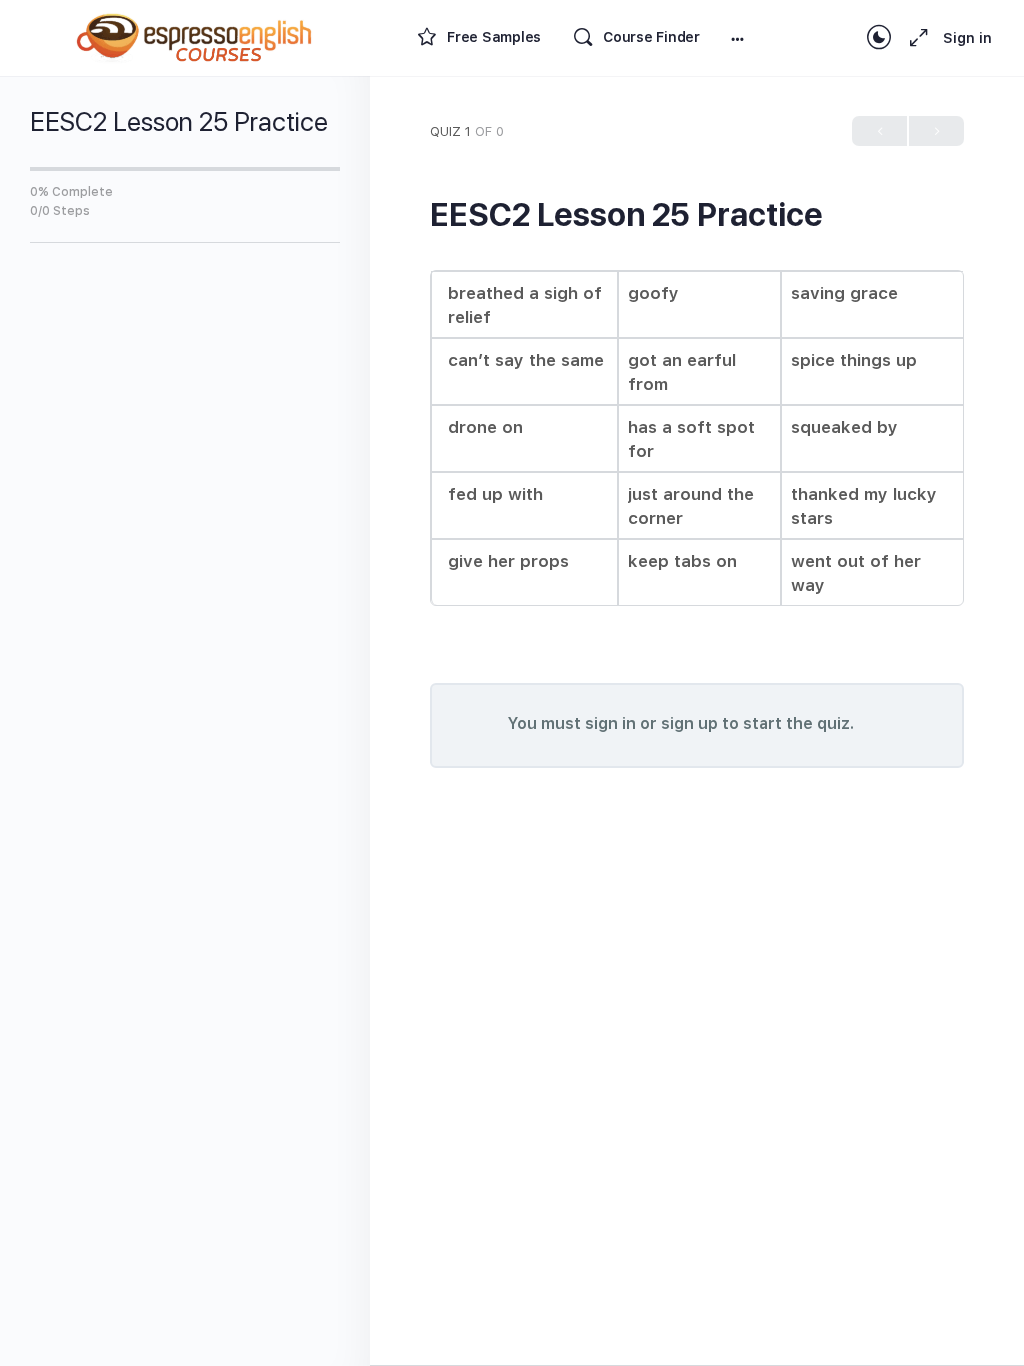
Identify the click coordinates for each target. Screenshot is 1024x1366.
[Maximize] (915, 38)
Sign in (967, 38)
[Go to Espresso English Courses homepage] (195, 35)
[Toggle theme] (879, 38)
